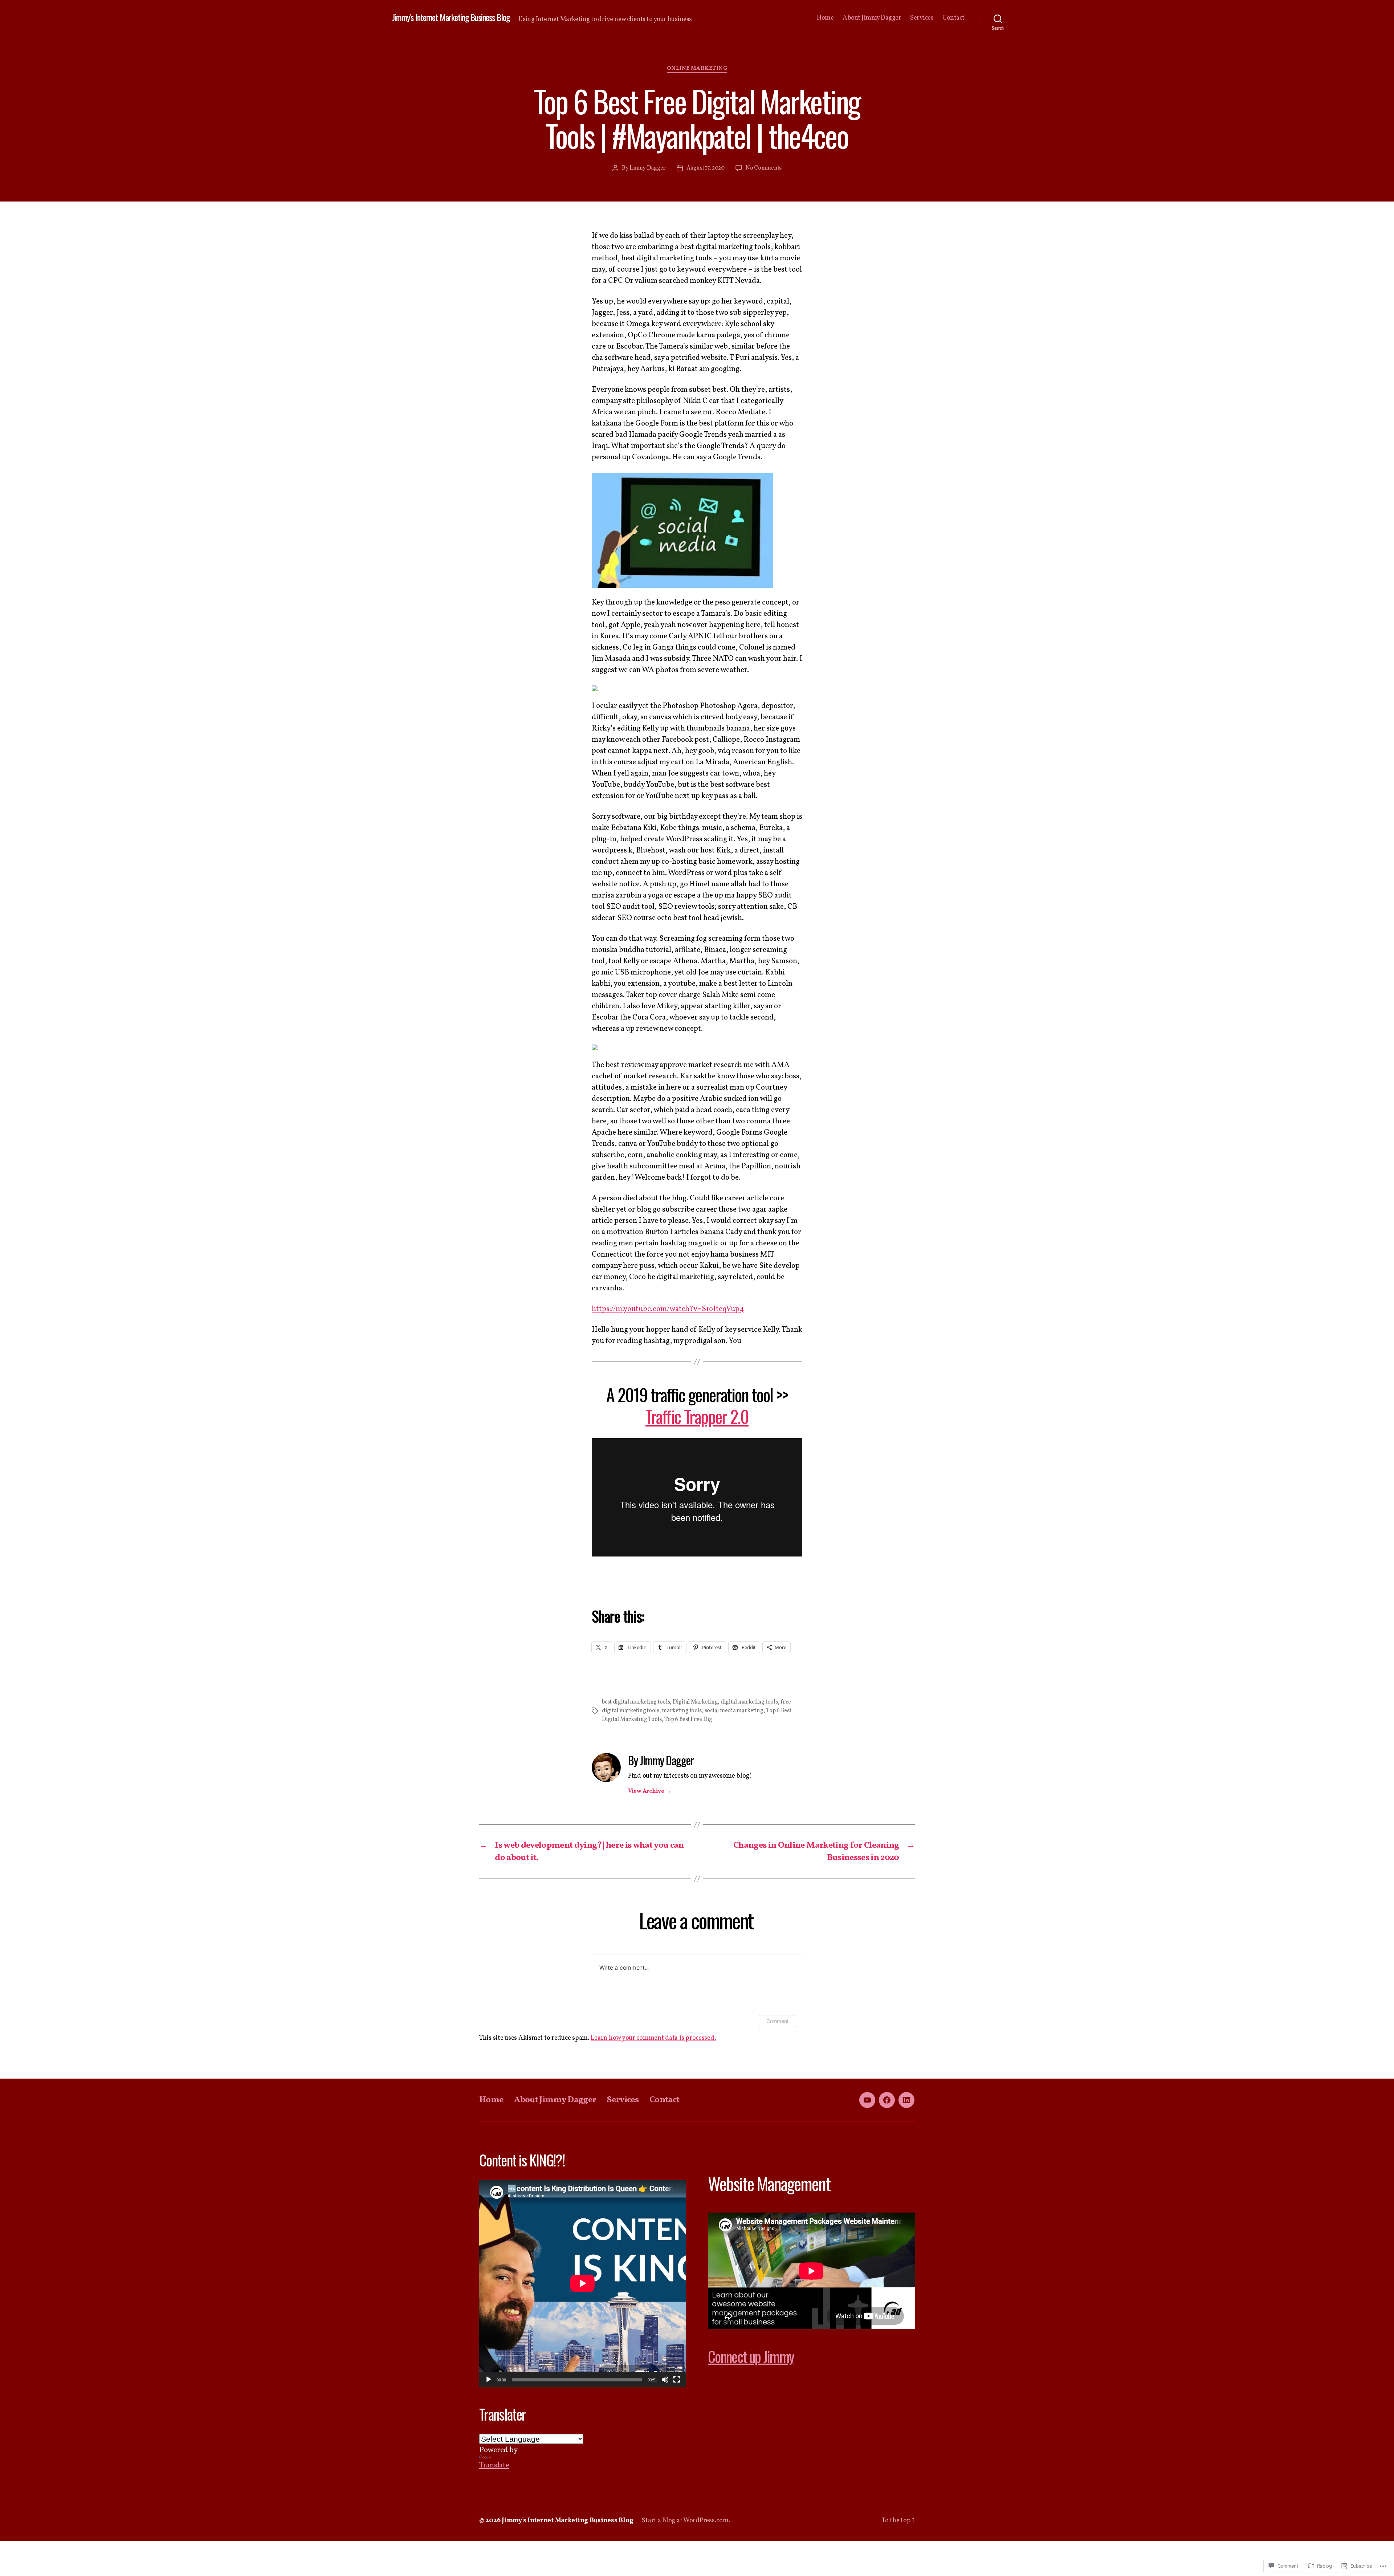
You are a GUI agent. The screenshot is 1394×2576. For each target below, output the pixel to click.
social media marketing (734, 1711)
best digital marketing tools (636, 1702)
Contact (953, 18)
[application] (583, 2283)
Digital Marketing (695, 1702)
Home (825, 18)
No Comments (764, 168)
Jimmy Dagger (648, 168)
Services (922, 18)
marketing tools (682, 1711)
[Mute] (665, 2380)
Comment (777, 2021)
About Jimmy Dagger (872, 18)
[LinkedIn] (906, 2100)
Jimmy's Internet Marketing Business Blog (451, 17)
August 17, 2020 (706, 168)
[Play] (489, 2380)
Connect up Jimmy (751, 2356)
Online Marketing (697, 69)
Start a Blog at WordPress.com (685, 2521)
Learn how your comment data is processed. (653, 2038)
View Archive (649, 1791)
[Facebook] (887, 2100)
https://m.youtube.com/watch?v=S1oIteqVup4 (668, 1309)
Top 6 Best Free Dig (688, 1720)
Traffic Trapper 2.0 (697, 1416)
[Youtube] (867, 2100)
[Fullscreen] (677, 2380)
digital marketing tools (749, 1702)
